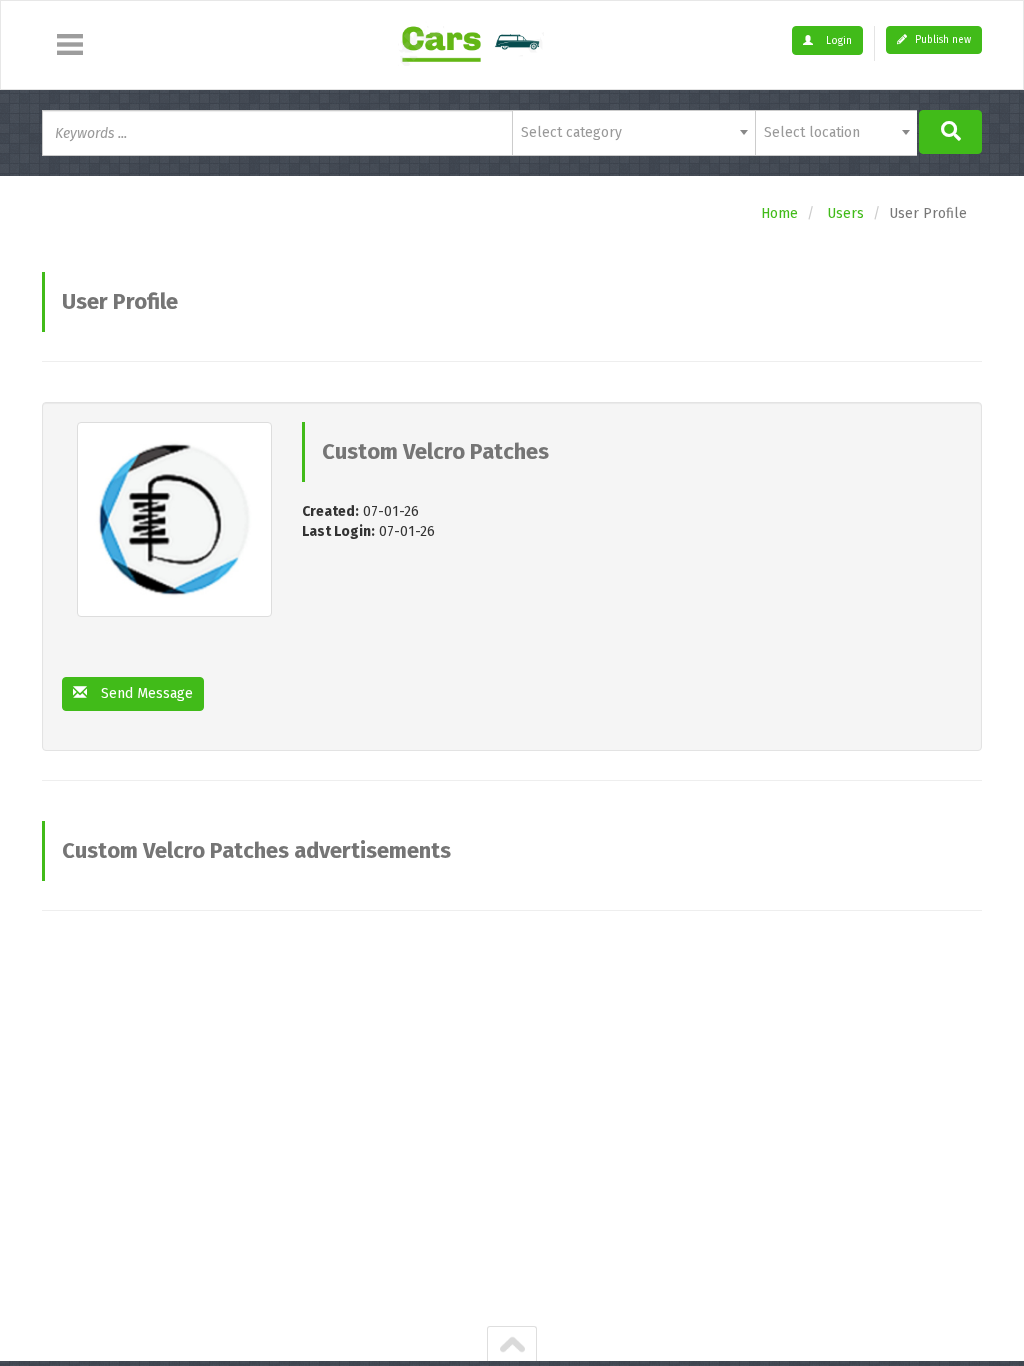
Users (845, 213)
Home (779, 213)
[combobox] (633, 133)
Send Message (145, 693)
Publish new (941, 40)
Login (837, 41)
